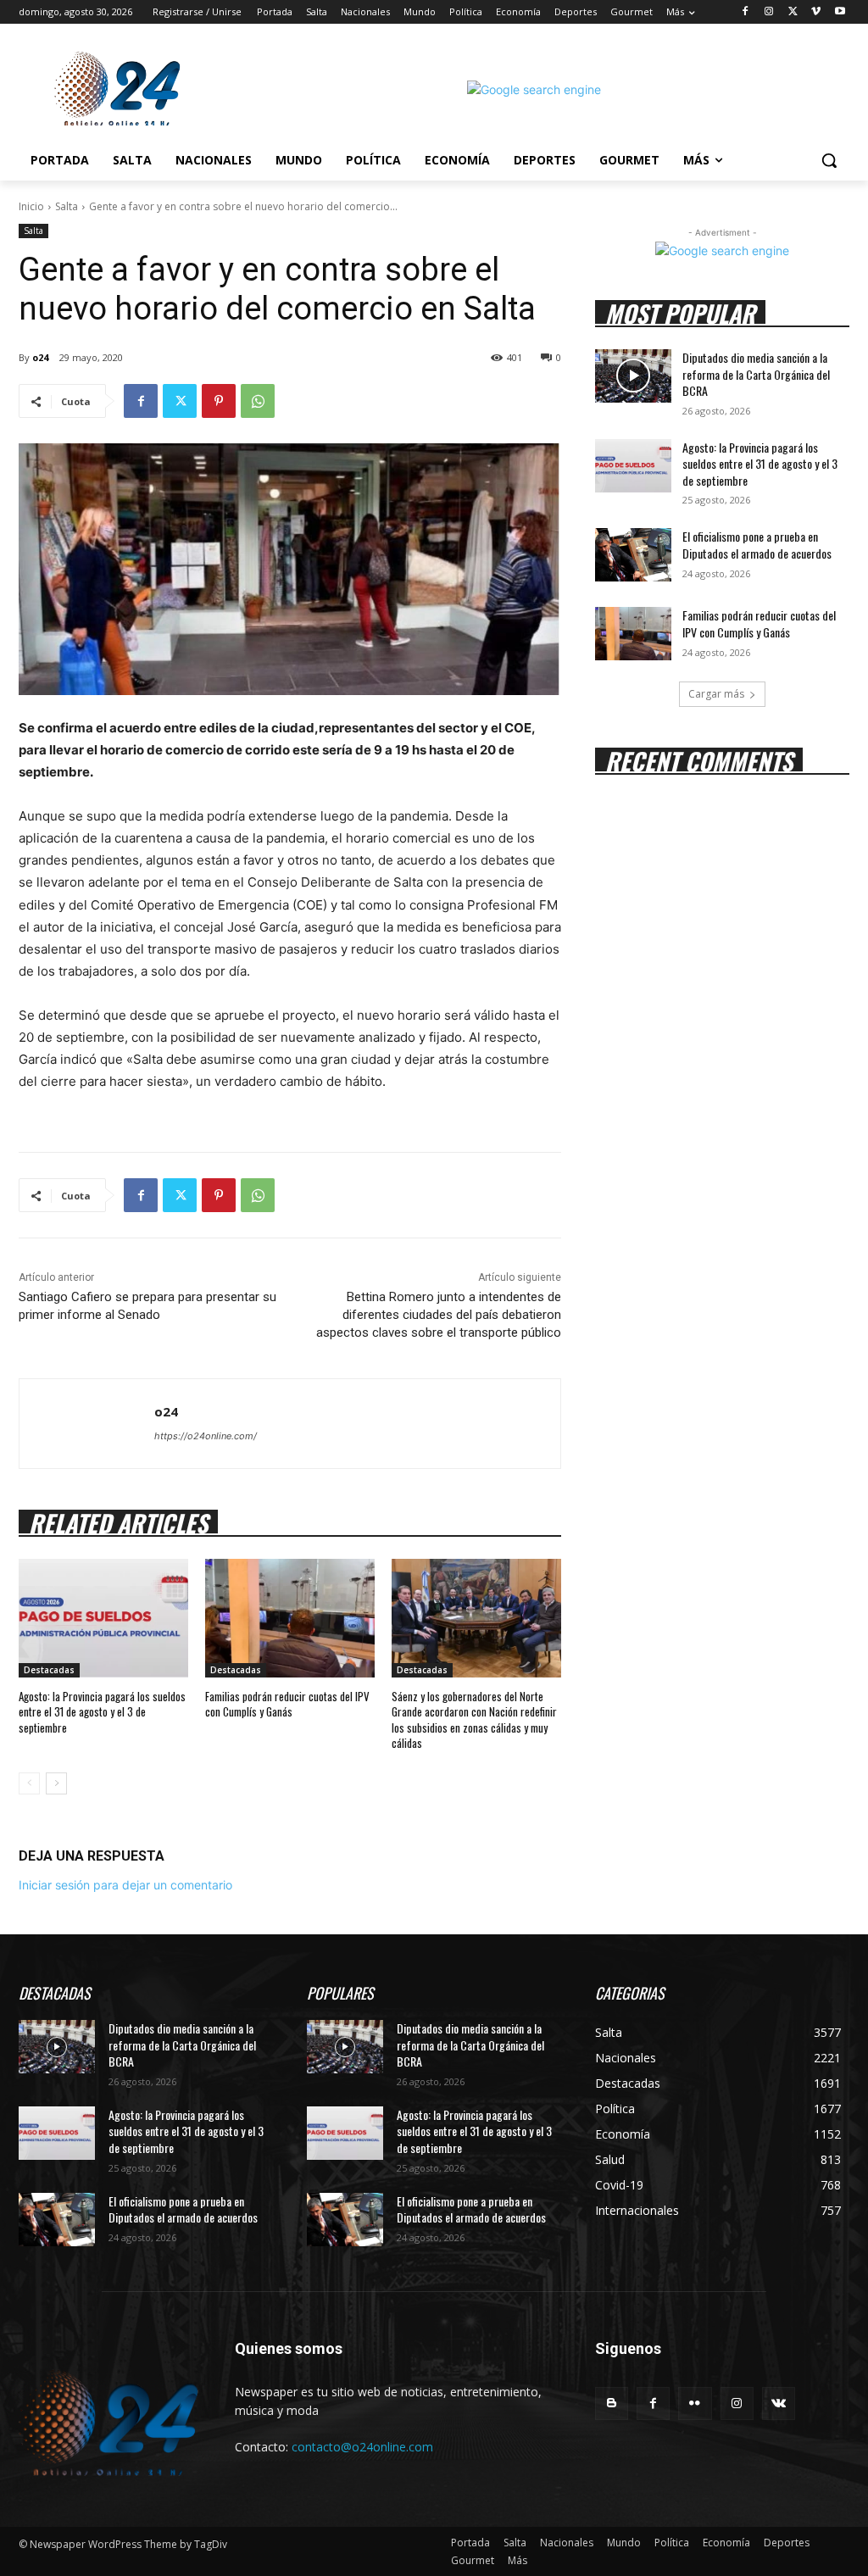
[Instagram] (769, 12)
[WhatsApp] (258, 401)
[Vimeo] (816, 12)
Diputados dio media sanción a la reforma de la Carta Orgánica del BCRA (756, 374)
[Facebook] (746, 12)
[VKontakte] (779, 2404)
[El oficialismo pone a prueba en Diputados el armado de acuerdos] (633, 555)
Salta (67, 206)
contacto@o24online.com (362, 2447)
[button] (829, 160)
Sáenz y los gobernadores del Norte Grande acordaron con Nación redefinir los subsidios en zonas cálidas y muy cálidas (474, 1719)
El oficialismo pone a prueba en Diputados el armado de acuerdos (757, 545)
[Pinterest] (219, 401)
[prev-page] (29, 1783)
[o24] (87, 1424)
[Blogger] (612, 2404)
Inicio (31, 206)
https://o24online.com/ (206, 1436)
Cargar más (716, 694)
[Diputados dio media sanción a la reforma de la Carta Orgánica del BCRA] (633, 376)
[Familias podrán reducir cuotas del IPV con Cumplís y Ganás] (290, 1618)
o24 (40, 357)
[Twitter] (793, 12)
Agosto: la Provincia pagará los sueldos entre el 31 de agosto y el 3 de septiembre (102, 1711)
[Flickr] (695, 2404)
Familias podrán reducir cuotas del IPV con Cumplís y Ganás (287, 1704)
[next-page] (56, 1783)
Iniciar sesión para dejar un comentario (125, 1885)
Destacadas (49, 1670)
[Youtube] (840, 12)
